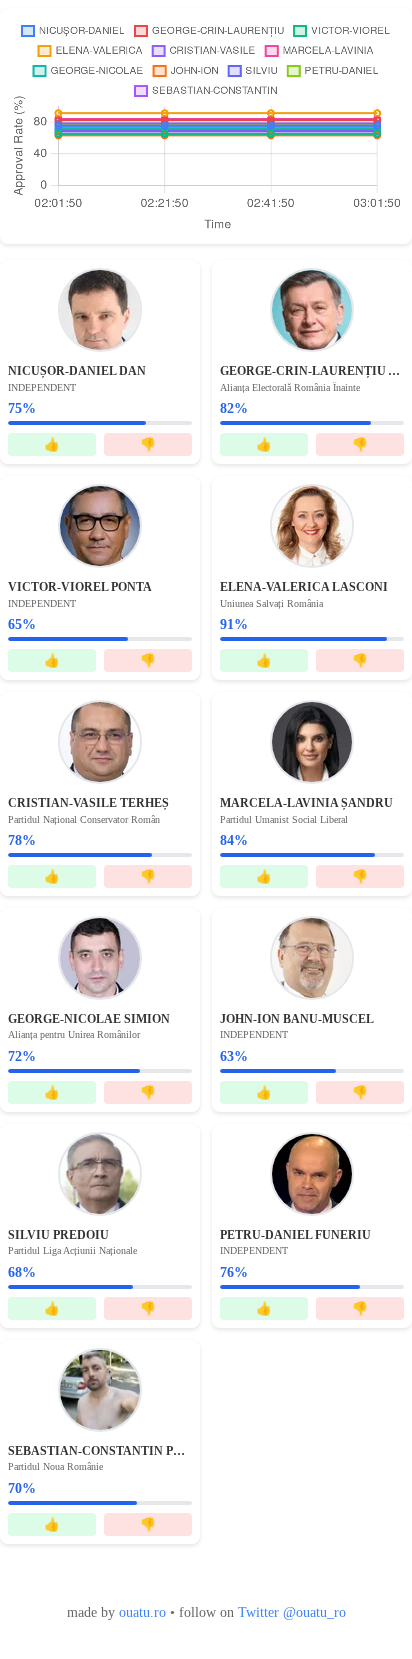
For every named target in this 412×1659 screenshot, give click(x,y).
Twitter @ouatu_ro (292, 1612)
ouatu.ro (142, 1612)
